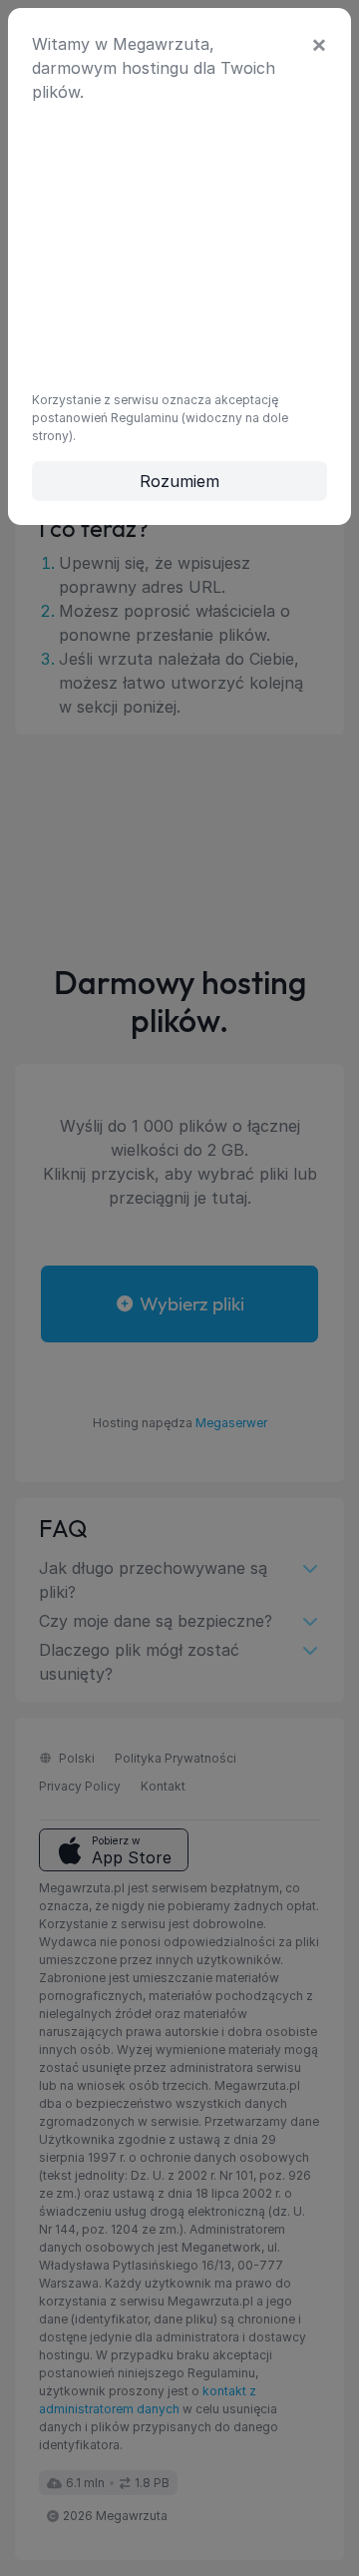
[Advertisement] (179, 245)
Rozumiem (179, 481)
